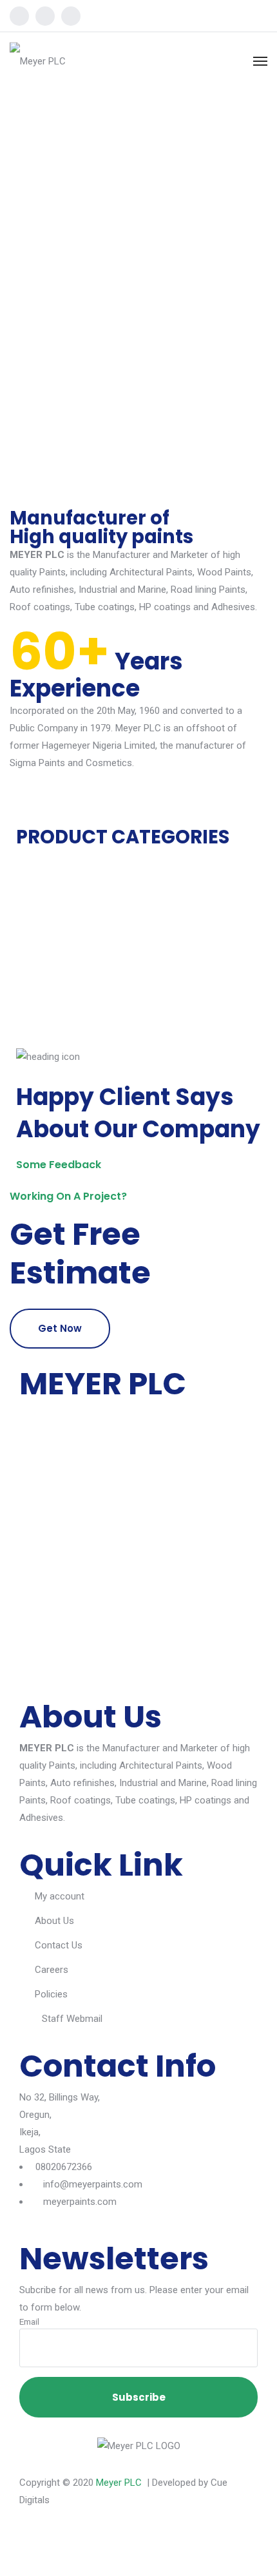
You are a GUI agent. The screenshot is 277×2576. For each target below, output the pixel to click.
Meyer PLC (119, 2483)
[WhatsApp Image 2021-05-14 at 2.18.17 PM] (23, 1003)
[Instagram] (45, 16)
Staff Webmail (72, 2019)
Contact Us (59, 1945)
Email (29, 2321)
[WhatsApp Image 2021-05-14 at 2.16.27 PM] (23, 985)
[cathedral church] (23, 1020)
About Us (54, 1921)
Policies (51, 1994)
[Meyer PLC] (38, 61)
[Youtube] (71, 16)
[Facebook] (19, 16)
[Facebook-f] (35, 2544)
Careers (52, 1970)
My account (60, 1896)
